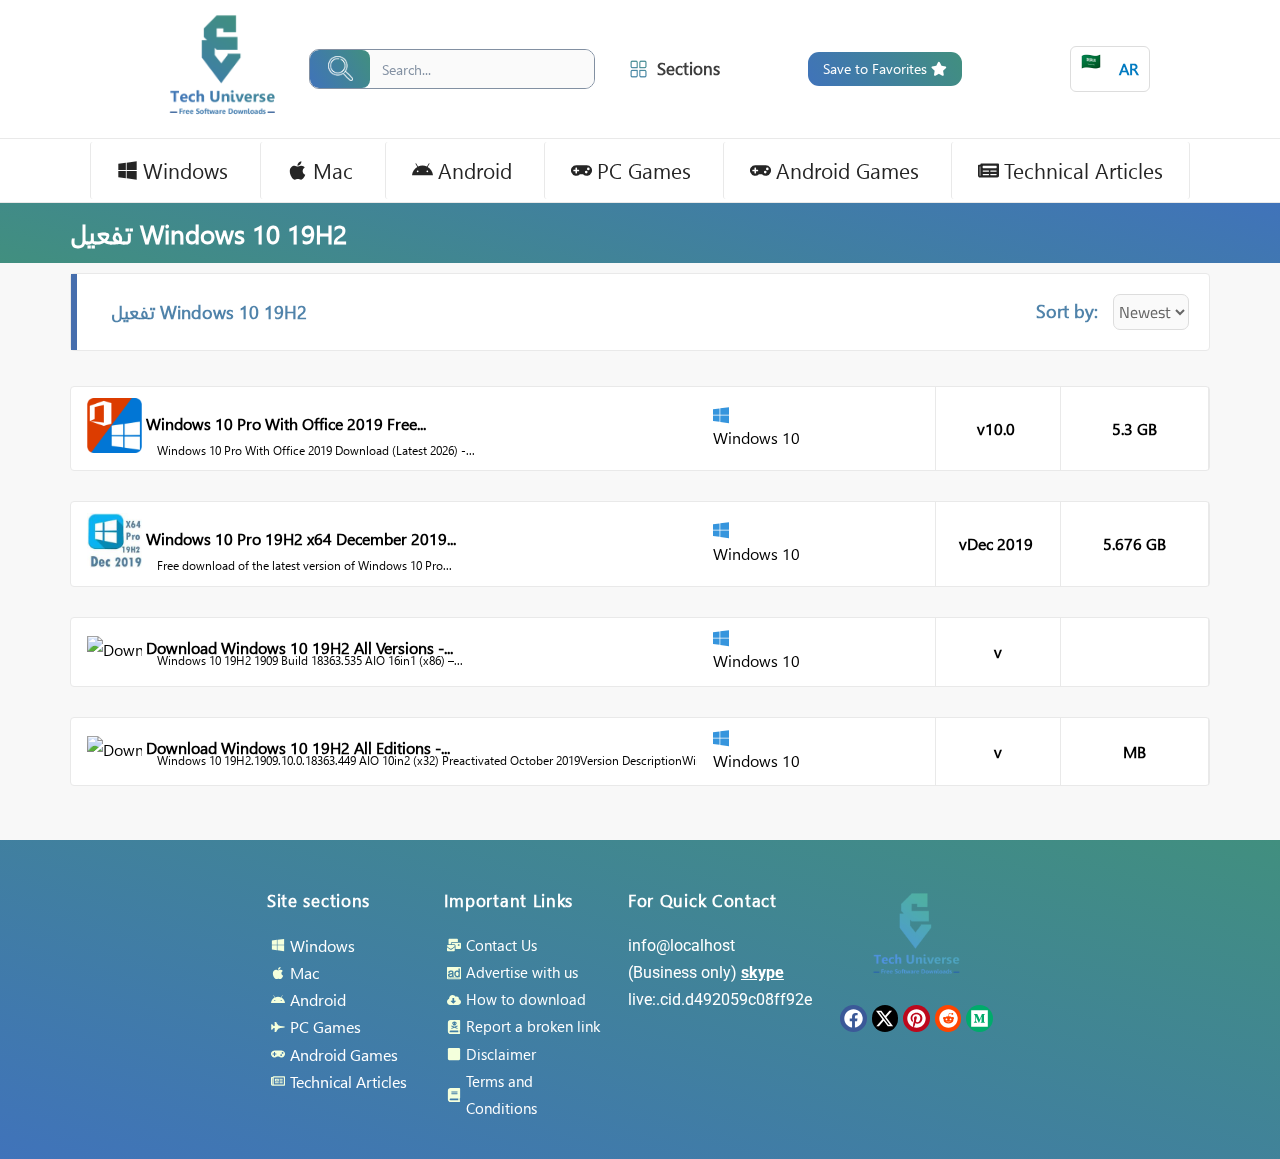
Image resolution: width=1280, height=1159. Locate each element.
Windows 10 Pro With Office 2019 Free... (286, 423)
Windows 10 (756, 437)
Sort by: (1067, 310)
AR (1110, 64)
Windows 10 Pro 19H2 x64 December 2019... (301, 538)
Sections (688, 68)
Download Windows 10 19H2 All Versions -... (299, 647)
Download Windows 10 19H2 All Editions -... (298, 747)
